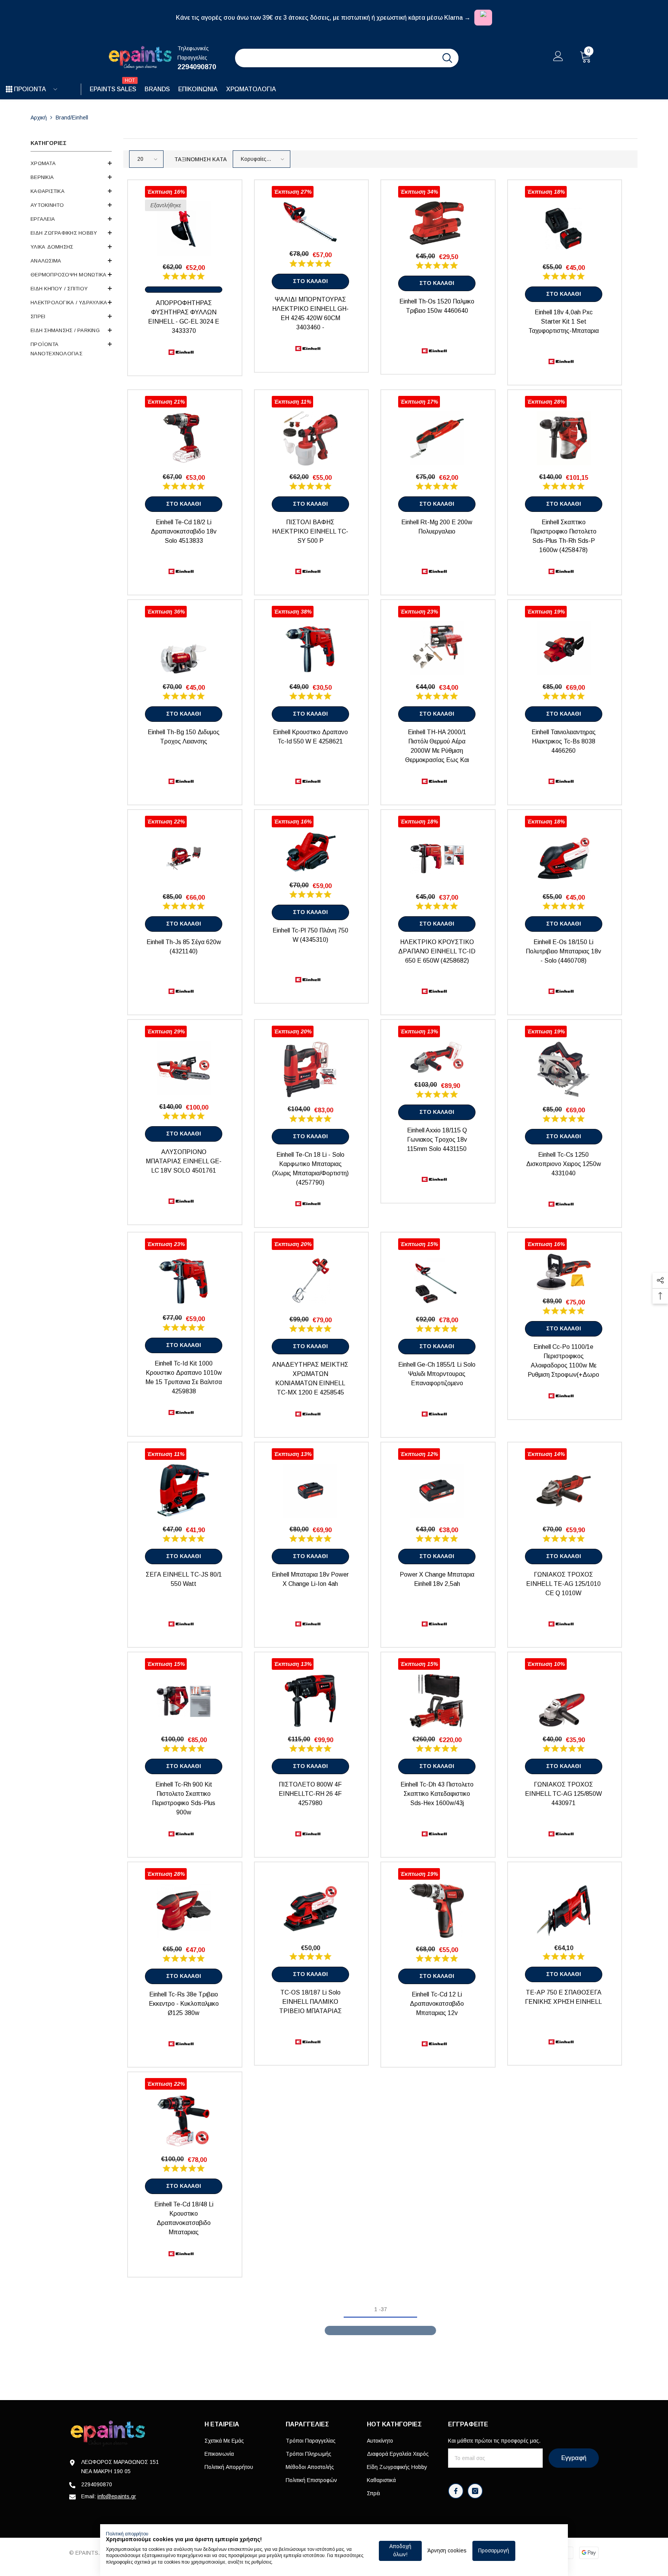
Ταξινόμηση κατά (201, 159)
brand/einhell (72, 118)
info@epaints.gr (117, 2496)
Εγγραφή (574, 2458)
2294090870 (197, 67)
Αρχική (39, 118)
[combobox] (336, 58)
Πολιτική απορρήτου (127, 2534)
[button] (71, 163)
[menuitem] (71, 164)
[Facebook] (456, 2491)
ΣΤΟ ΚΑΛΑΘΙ (310, 281)
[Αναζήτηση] (347, 58)
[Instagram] (475, 2491)
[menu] (9, 89)
